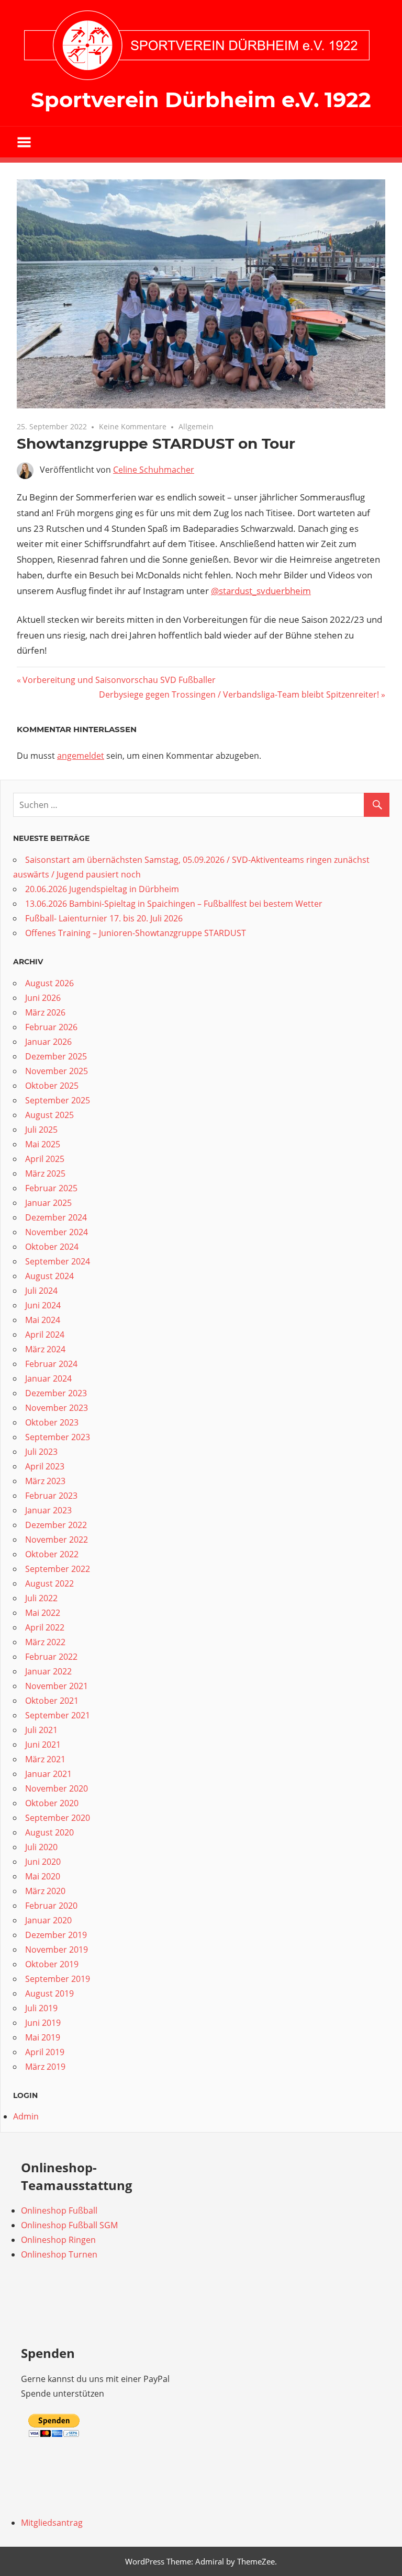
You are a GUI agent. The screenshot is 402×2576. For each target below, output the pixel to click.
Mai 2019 (43, 2037)
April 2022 (45, 1627)
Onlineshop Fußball (59, 2210)
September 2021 (58, 1715)
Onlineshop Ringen (58, 2240)
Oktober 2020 (52, 1803)
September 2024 (58, 1261)
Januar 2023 (48, 1510)
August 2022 (49, 1583)
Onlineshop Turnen (59, 2254)
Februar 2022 (51, 1657)
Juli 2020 (41, 1847)
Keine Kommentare (133, 426)
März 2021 (45, 1759)
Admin (26, 2116)
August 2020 (49, 1832)
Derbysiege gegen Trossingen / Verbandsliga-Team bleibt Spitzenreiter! (239, 694)
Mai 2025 (43, 1144)
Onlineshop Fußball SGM (69, 2225)
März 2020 (45, 1891)
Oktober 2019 (52, 1964)
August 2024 (49, 1276)
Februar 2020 (51, 1906)
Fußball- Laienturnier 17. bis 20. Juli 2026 (104, 918)
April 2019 (45, 2052)
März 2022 (45, 1642)
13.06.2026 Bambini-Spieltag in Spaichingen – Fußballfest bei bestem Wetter (174, 904)
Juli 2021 (41, 1730)
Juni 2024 (43, 1305)
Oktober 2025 (52, 1086)
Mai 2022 (43, 1613)
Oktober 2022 (52, 1554)
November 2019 (57, 1950)
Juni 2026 (43, 998)
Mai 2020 (43, 1876)
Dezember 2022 (56, 1525)
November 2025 (57, 1071)
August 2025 (49, 1115)
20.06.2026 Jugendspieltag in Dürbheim (102, 889)
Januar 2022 (48, 1671)
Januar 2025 (48, 1203)
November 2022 (57, 1540)
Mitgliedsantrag (52, 2523)
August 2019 (49, 1993)
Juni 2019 (43, 2023)
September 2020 (58, 1818)
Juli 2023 (41, 1452)
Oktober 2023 (52, 1422)
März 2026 (45, 1012)
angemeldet (81, 756)
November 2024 (57, 1232)
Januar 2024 (48, 1378)
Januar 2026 (48, 1042)
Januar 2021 (48, 1774)
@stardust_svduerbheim (261, 591)
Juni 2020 (43, 1862)
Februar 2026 (51, 1027)
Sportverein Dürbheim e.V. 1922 (201, 100)
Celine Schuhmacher (154, 470)
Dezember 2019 (56, 1935)
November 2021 (57, 1686)
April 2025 (45, 1159)
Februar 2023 (51, 1496)
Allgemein (196, 426)
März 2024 (45, 1349)
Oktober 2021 (52, 1701)
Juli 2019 (41, 2008)
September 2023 (58, 1437)
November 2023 (57, 1408)
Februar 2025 (51, 1188)
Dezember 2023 (56, 1393)
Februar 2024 (51, 1364)
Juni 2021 (43, 1745)
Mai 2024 (43, 1320)
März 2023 (45, 1481)
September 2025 (58, 1100)
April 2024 (45, 1335)
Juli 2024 (41, 1291)
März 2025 (45, 1173)
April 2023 (45, 1466)
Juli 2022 (41, 1598)
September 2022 (58, 1569)
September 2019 (58, 1979)
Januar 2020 (48, 1920)
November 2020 (57, 1788)
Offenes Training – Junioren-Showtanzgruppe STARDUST (136, 933)
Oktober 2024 (52, 1247)
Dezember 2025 (56, 1056)
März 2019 (45, 2067)
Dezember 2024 (56, 1217)
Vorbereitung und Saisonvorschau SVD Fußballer (119, 680)
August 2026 (49, 983)
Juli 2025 (41, 1130)
